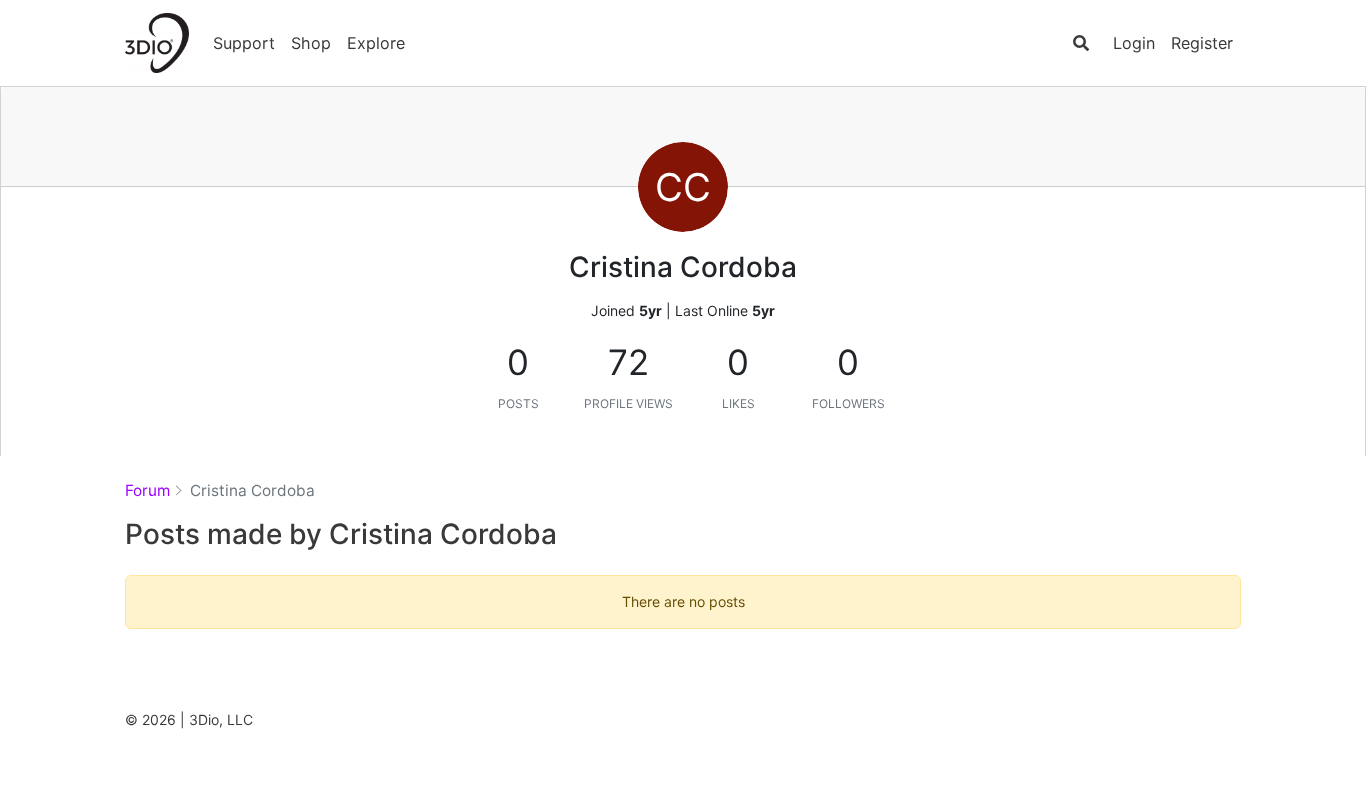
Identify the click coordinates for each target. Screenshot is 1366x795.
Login (1134, 43)
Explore (376, 43)
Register (1202, 43)
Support (244, 43)
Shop (311, 43)
